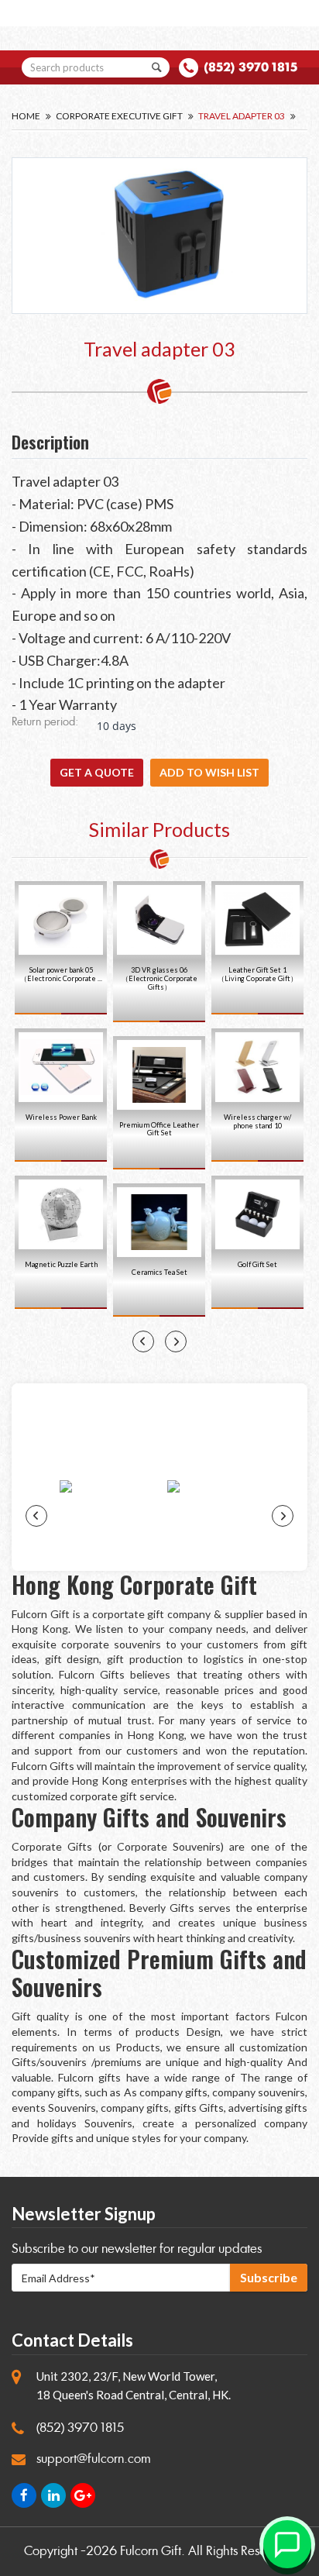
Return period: (45, 723)
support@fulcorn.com (94, 2459)
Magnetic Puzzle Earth (61, 1264)
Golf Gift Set (257, 1264)
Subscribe (269, 2277)
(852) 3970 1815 (250, 67)
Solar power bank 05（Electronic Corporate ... (61, 974)
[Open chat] (287, 2544)
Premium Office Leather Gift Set (159, 1129)
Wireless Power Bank (61, 1117)
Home (26, 116)
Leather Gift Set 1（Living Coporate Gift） (257, 974)
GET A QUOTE (97, 772)
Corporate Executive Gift (119, 116)
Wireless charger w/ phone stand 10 (257, 1121)
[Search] (156, 67)
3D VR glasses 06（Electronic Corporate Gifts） (159, 978)
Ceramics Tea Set (159, 1272)
